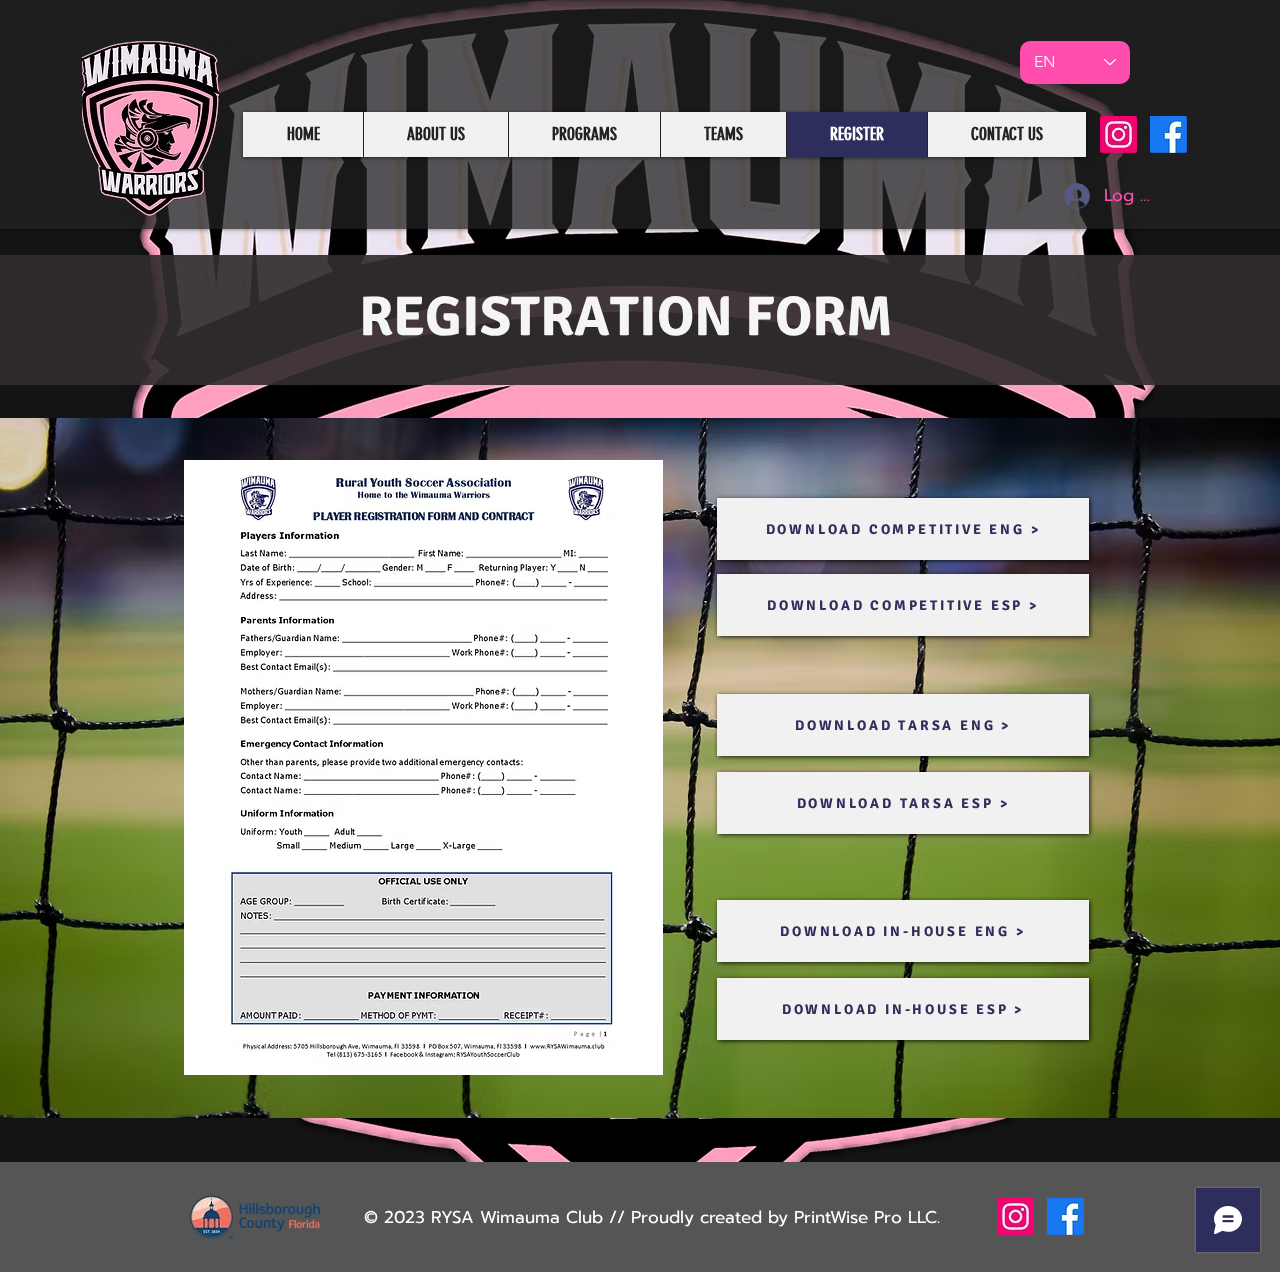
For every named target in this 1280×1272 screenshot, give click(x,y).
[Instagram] (1118, 134)
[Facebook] (1168, 134)
